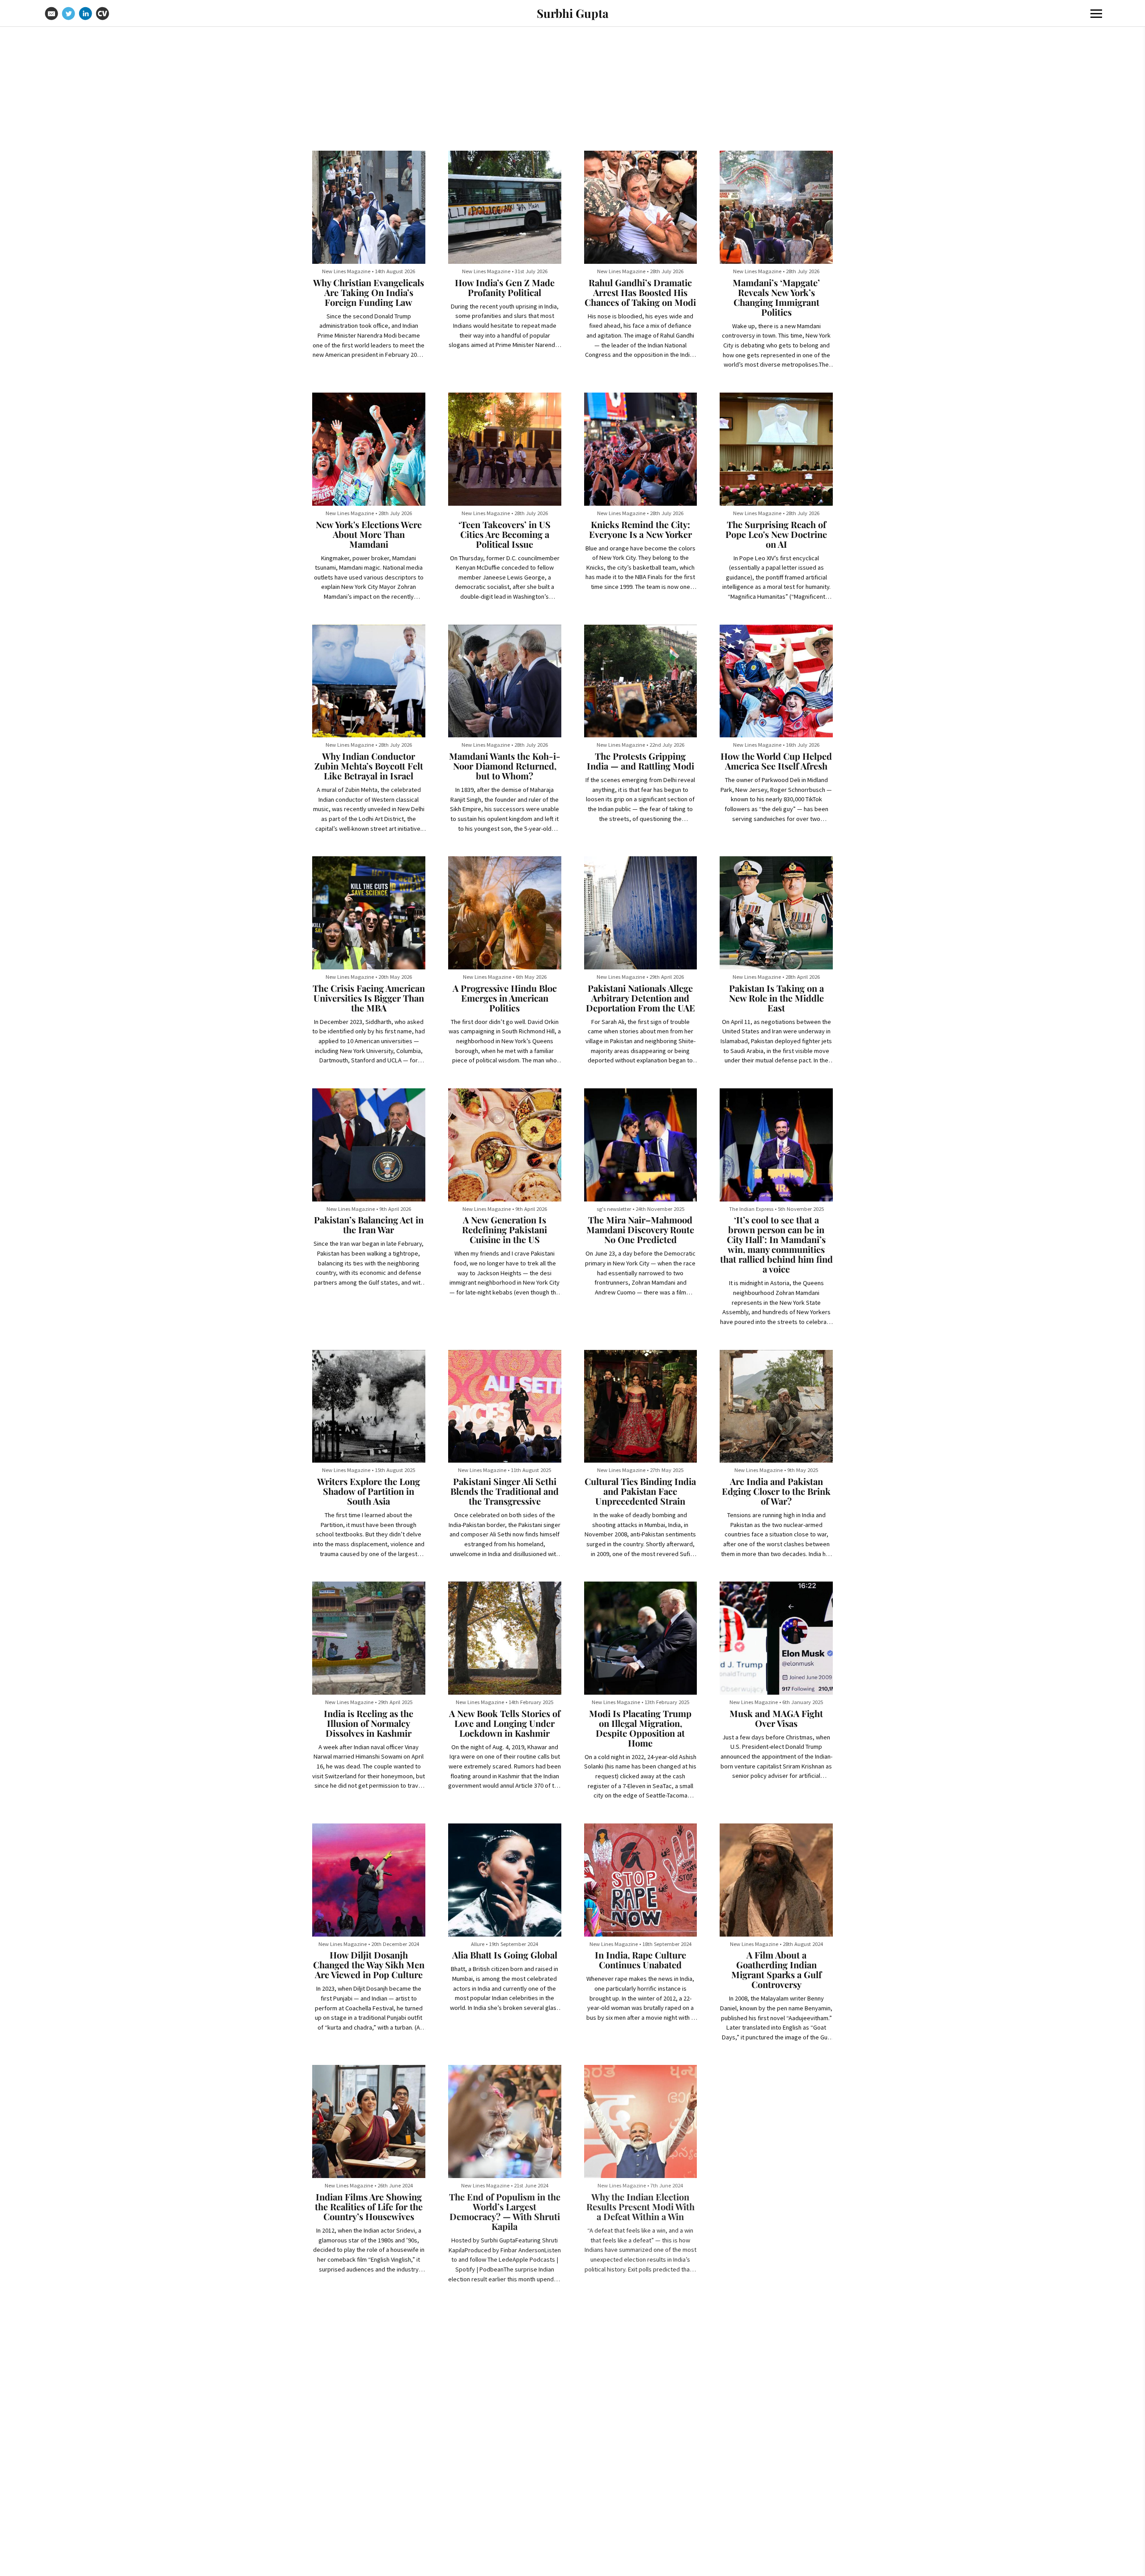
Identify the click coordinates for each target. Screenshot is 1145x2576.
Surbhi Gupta (572, 13)
